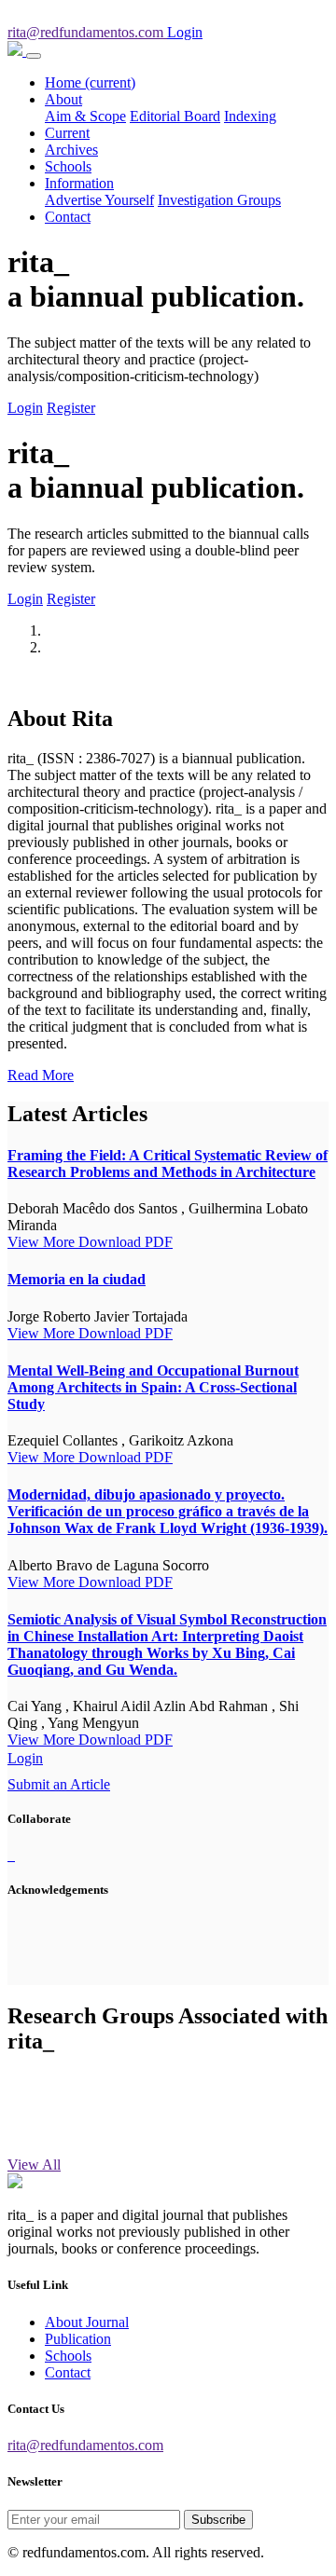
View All (34, 2165)
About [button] (63, 99)
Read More (41, 1075)
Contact (68, 217)
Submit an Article (59, 1784)
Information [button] (79, 183)
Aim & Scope (85, 116)
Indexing (250, 116)
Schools (68, 166)
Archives (71, 150)
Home (90, 82)
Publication (78, 2339)
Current (67, 133)
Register (71, 408)
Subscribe (218, 2520)
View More (43, 1242)
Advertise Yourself (99, 200)
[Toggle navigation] (34, 56)
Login (25, 408)
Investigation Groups (219, 200)
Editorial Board (175, 116)
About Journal (87, 2322)
